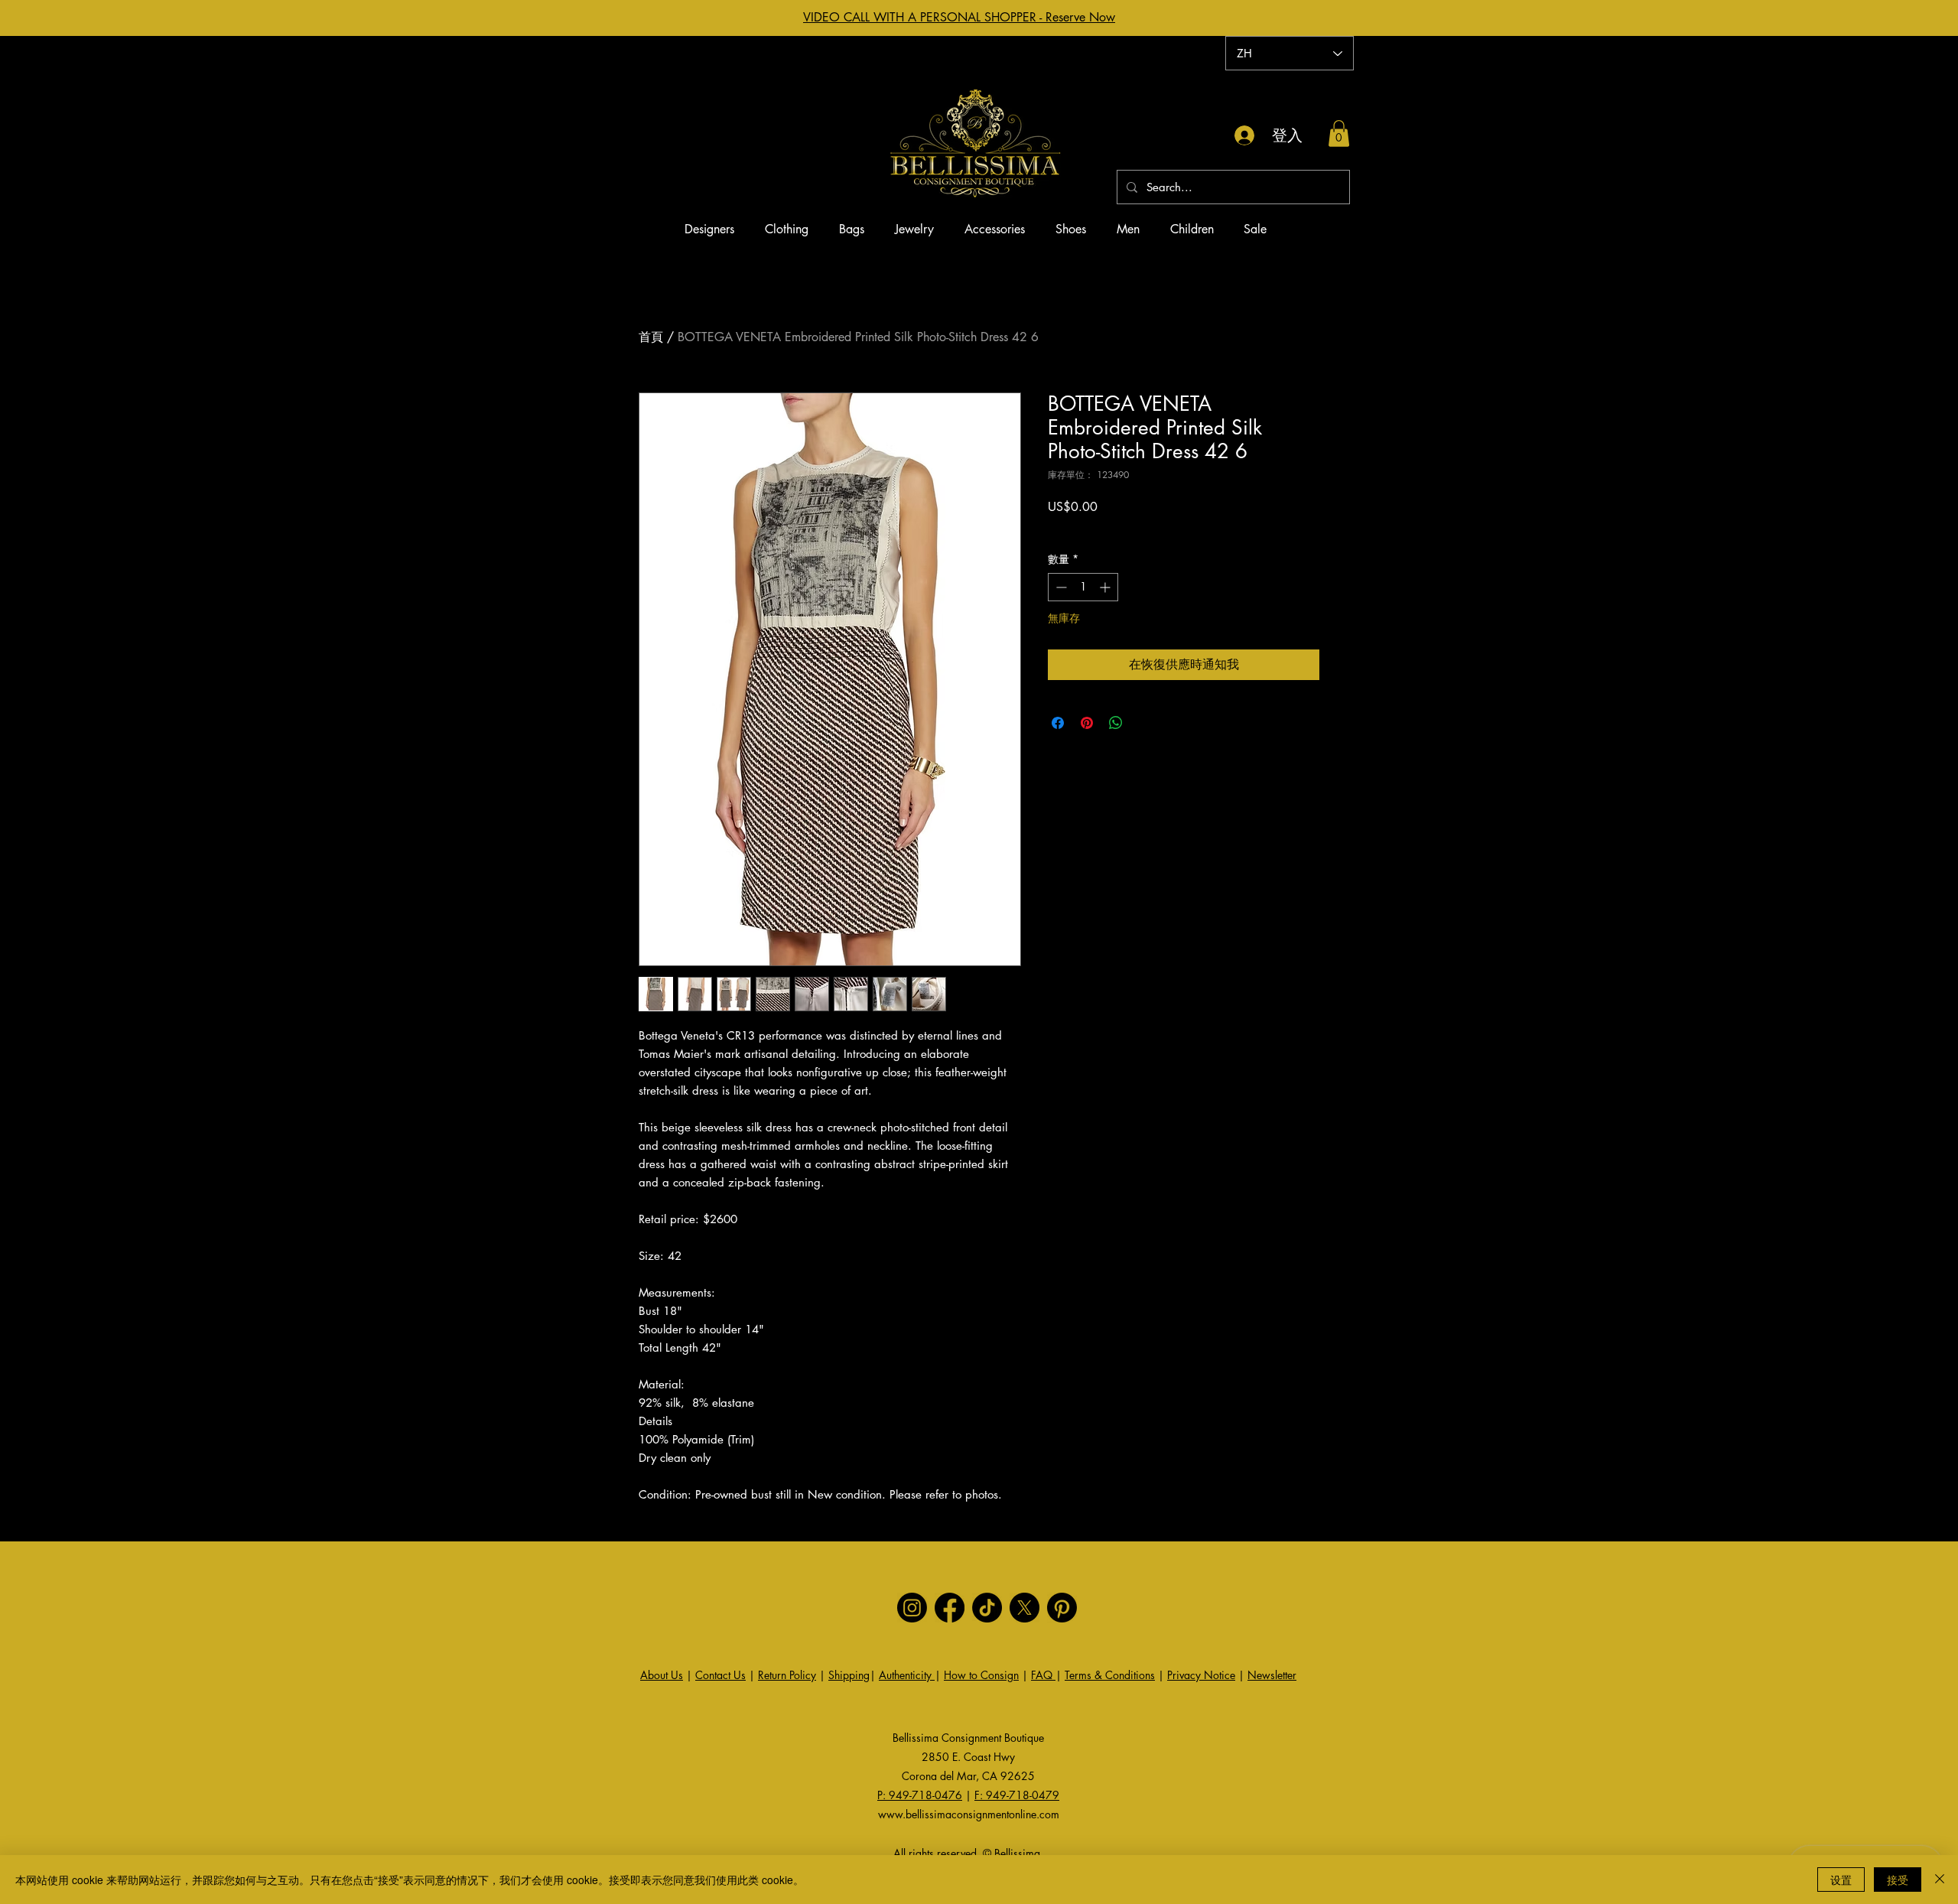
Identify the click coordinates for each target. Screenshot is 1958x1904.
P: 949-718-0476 (920, 1795)
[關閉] (1940, 1880)
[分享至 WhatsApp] (1116, 723)
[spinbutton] (1083, 587)
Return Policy (787, 1675)
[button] (1339, 133)
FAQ (1043, 1675)
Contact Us (720, 1675)
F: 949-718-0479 (1017, 1795)
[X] (1025, 1608)
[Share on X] (1145, 723)
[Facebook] (950, 1608)
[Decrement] (1060, 587)
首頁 (651, 337)
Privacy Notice (1201, 1675)
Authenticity (907, 1675)
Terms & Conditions (1110, 1675)
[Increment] (1106, 587)
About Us (662, 1675)
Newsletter (1272, 1675)
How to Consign (981, 1675)
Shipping (849, 1675)
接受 (1898, 1880)
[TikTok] (987, 1608)
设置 (1841, 1880)
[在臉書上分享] (1058, 723)
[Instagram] (912, 1608)
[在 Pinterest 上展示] (1087, 723)
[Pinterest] (1062, 1608)
